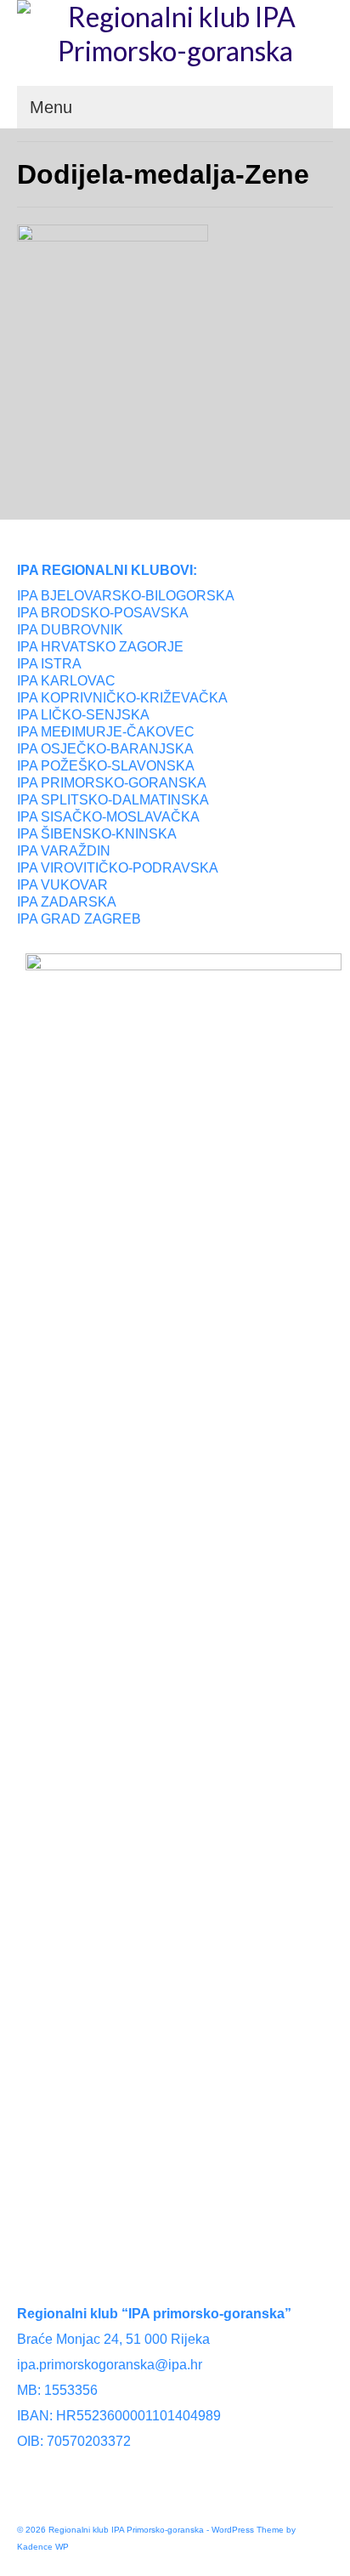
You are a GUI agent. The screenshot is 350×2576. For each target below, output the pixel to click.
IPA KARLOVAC (66, 681)
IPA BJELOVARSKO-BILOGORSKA (126, 596)
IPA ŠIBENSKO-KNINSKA (97, 834)
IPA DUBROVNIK (70, 630)
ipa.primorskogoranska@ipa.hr (110, 2365)
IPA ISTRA (49, 664)
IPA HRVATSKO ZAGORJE (100, 647)
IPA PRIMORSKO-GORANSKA (112, 783)
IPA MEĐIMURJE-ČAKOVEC (106, 732)
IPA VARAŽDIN (64, 851)
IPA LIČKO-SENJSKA (83, 715)
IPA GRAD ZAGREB (79, 919)
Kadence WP (43, 2547)
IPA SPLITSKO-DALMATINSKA (113, 800)
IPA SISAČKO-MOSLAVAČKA (108, 817)
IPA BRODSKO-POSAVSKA (103, 613)
